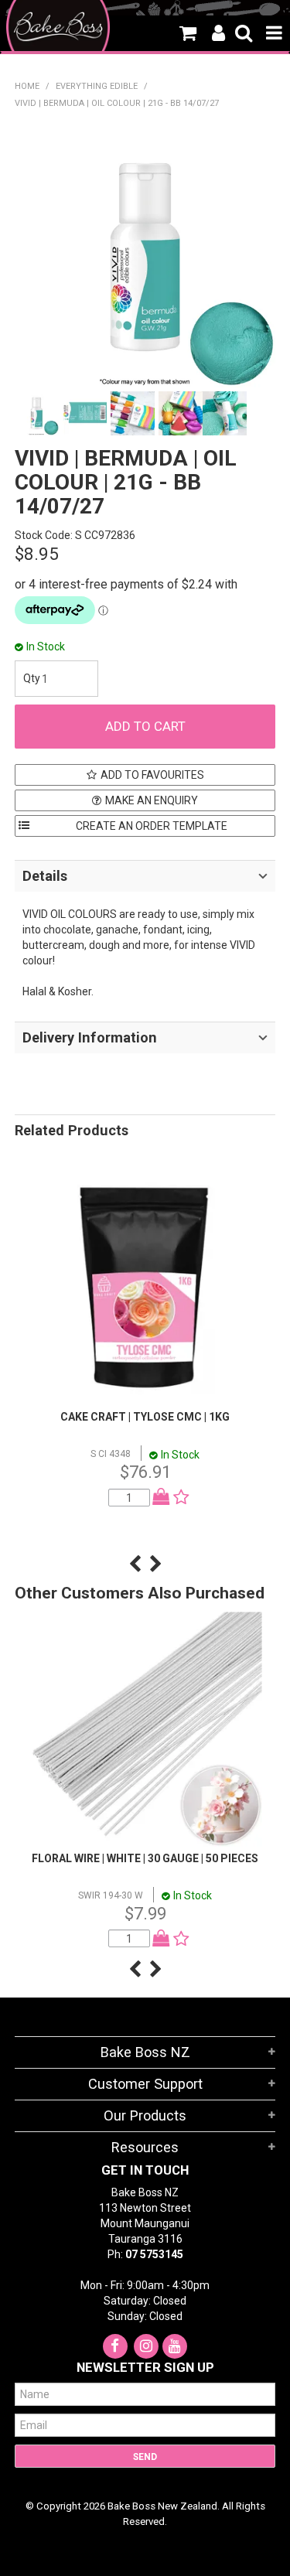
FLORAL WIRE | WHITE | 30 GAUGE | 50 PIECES (145, 1858)
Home (27, 86)
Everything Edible (97, 86)
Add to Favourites (152, 775)
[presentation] (135, 1564)
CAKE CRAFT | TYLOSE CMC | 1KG (145, 1417)
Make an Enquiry (152, 800)
